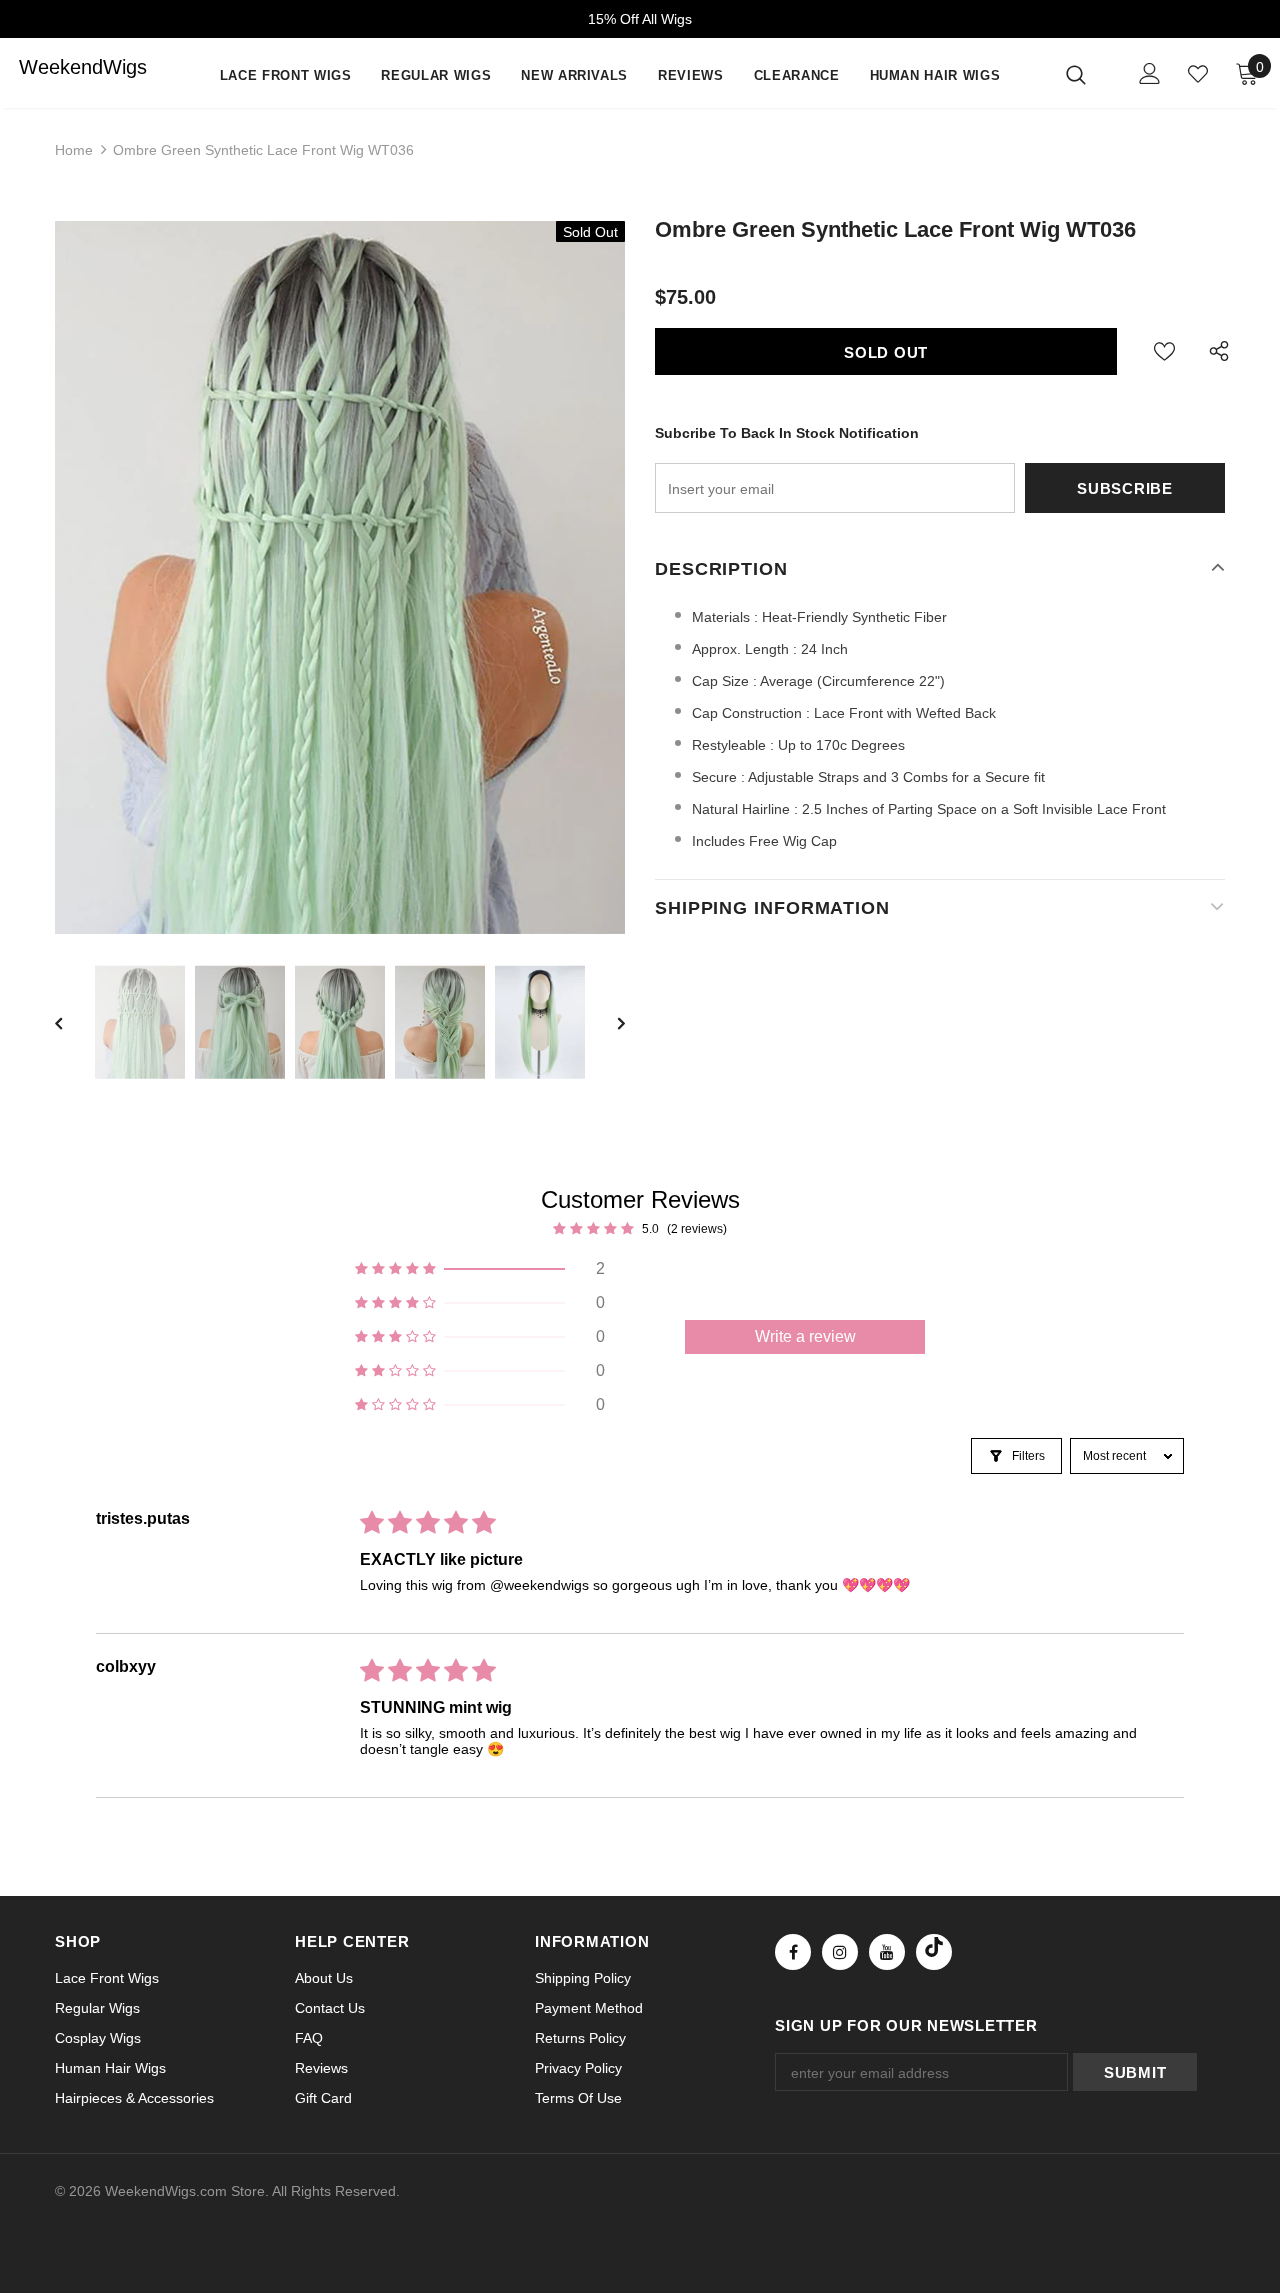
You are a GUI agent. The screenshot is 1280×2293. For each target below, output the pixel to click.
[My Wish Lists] (1198, 74)
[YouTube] (887, 1952)
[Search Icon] (1088, 74)
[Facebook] (793, 1952)
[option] (340, 577)
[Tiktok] (934, 1952)
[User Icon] (1150, 73)
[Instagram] (840, 1952)
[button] (480, 1269)
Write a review (805, 1336)
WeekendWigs (59, 67)
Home (74, 150)
